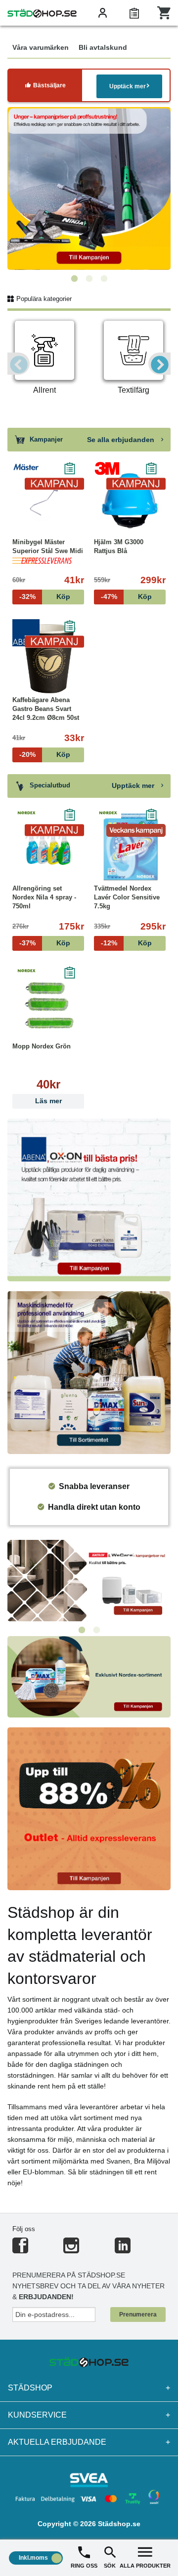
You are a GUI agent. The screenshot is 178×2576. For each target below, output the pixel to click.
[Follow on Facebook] (20, 2250)
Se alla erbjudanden (122, 440)
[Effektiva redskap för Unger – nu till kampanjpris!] (89, 188)
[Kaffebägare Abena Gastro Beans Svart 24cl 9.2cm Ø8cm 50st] (48, 659)
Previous (19, 364)
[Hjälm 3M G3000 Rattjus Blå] (130, 501)
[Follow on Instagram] (71, 2250)
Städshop (89, 2388)
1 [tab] (74, 279)
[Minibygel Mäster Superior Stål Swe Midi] (48, 501)
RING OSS (84, 2566)
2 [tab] (89, 279)
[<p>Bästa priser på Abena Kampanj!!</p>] (89, 1199)
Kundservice (89, 2415)
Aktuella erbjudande (89, 2442)
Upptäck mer (128, 86)
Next (159, 364)
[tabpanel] (89, 188)
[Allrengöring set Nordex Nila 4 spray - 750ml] (48, 847)
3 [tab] (104, 279)
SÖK (110, 2566)
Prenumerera (138, 2315)
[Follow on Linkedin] (123, 2250)
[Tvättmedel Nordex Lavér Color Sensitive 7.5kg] (130, 847)
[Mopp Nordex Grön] (48, 1005)
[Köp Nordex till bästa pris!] (89, 1676)
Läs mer (48, 1101)
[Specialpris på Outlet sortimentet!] (89, 1808)
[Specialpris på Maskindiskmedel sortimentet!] (89, 1372)
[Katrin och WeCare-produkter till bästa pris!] (89, 1580)
